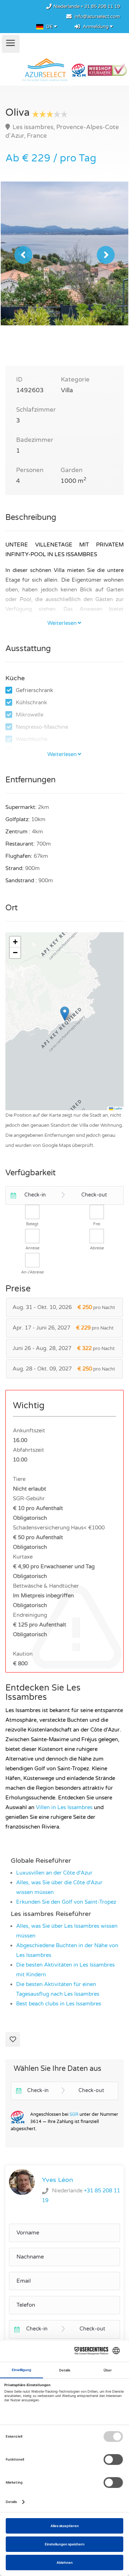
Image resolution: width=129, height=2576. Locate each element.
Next (106, 255)
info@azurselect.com (97, 17)
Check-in (35, 1195)
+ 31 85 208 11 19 (100, 6)
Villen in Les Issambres (64, 1807)
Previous (23, 255)
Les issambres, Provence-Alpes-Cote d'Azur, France (62, 131)
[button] (65, 1014)
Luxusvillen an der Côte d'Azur (54, 1873)
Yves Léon (58, 2180)
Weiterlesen (62, 623)
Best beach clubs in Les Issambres (59, 2004)
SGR (74, 2114)
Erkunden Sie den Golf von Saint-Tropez (66, 1902)
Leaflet (118, 1108)
